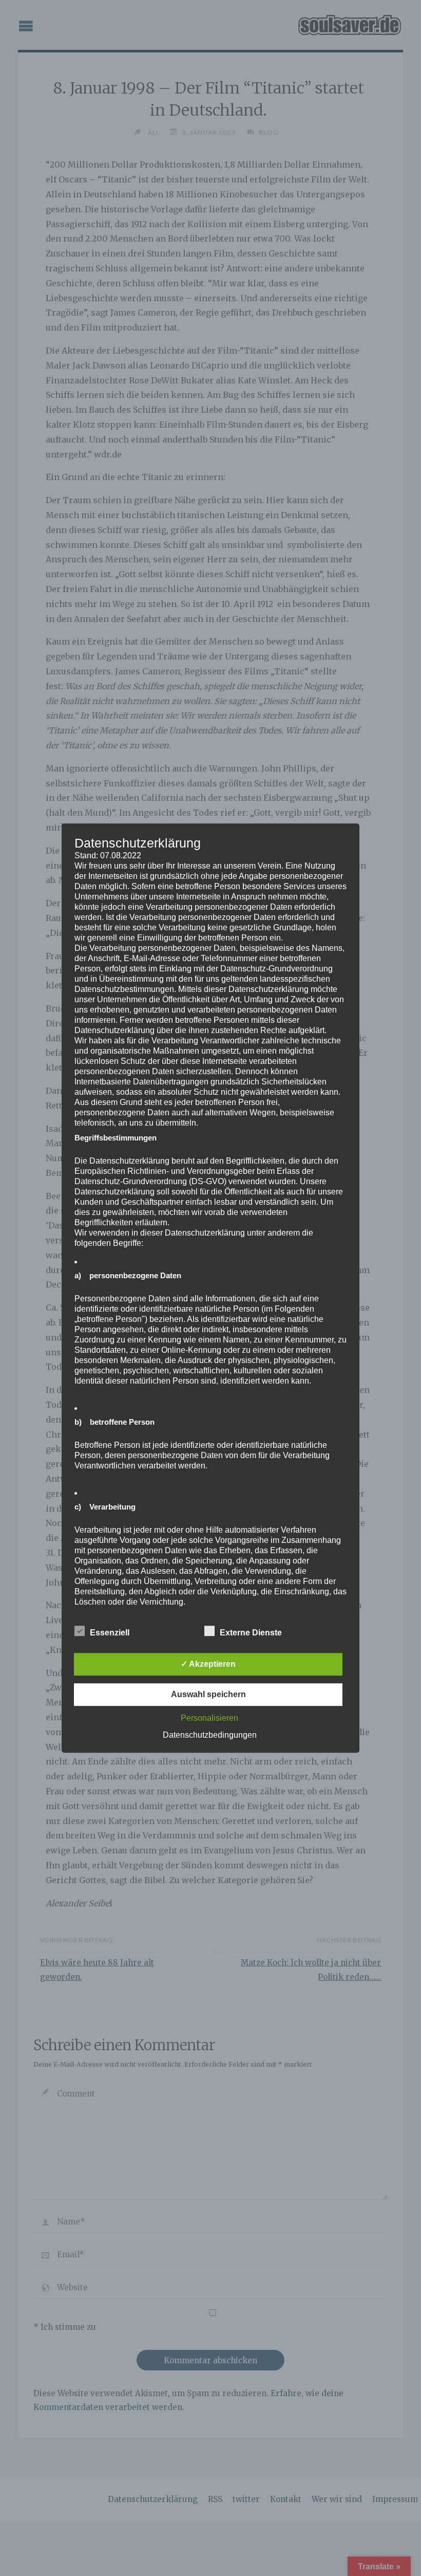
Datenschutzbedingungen (210, 1735)
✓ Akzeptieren (208, 1664)
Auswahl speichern (208, 1694)
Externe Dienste (251, 1633)
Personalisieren (209, 1718)
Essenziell (110, 1633)
